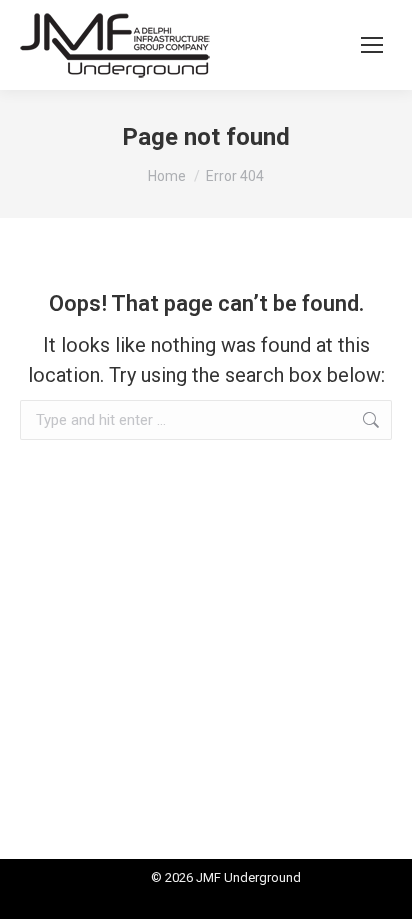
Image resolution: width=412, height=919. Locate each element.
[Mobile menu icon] (372, 45)
